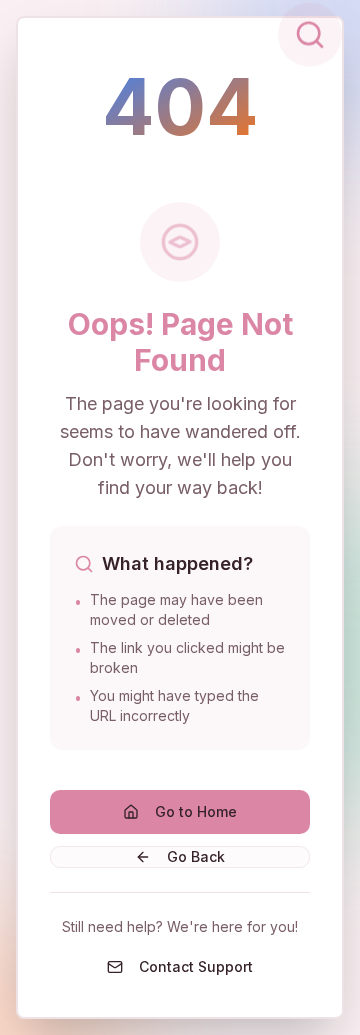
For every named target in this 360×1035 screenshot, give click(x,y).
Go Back (196, 856)
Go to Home (196, 811)
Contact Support (196, 966)
